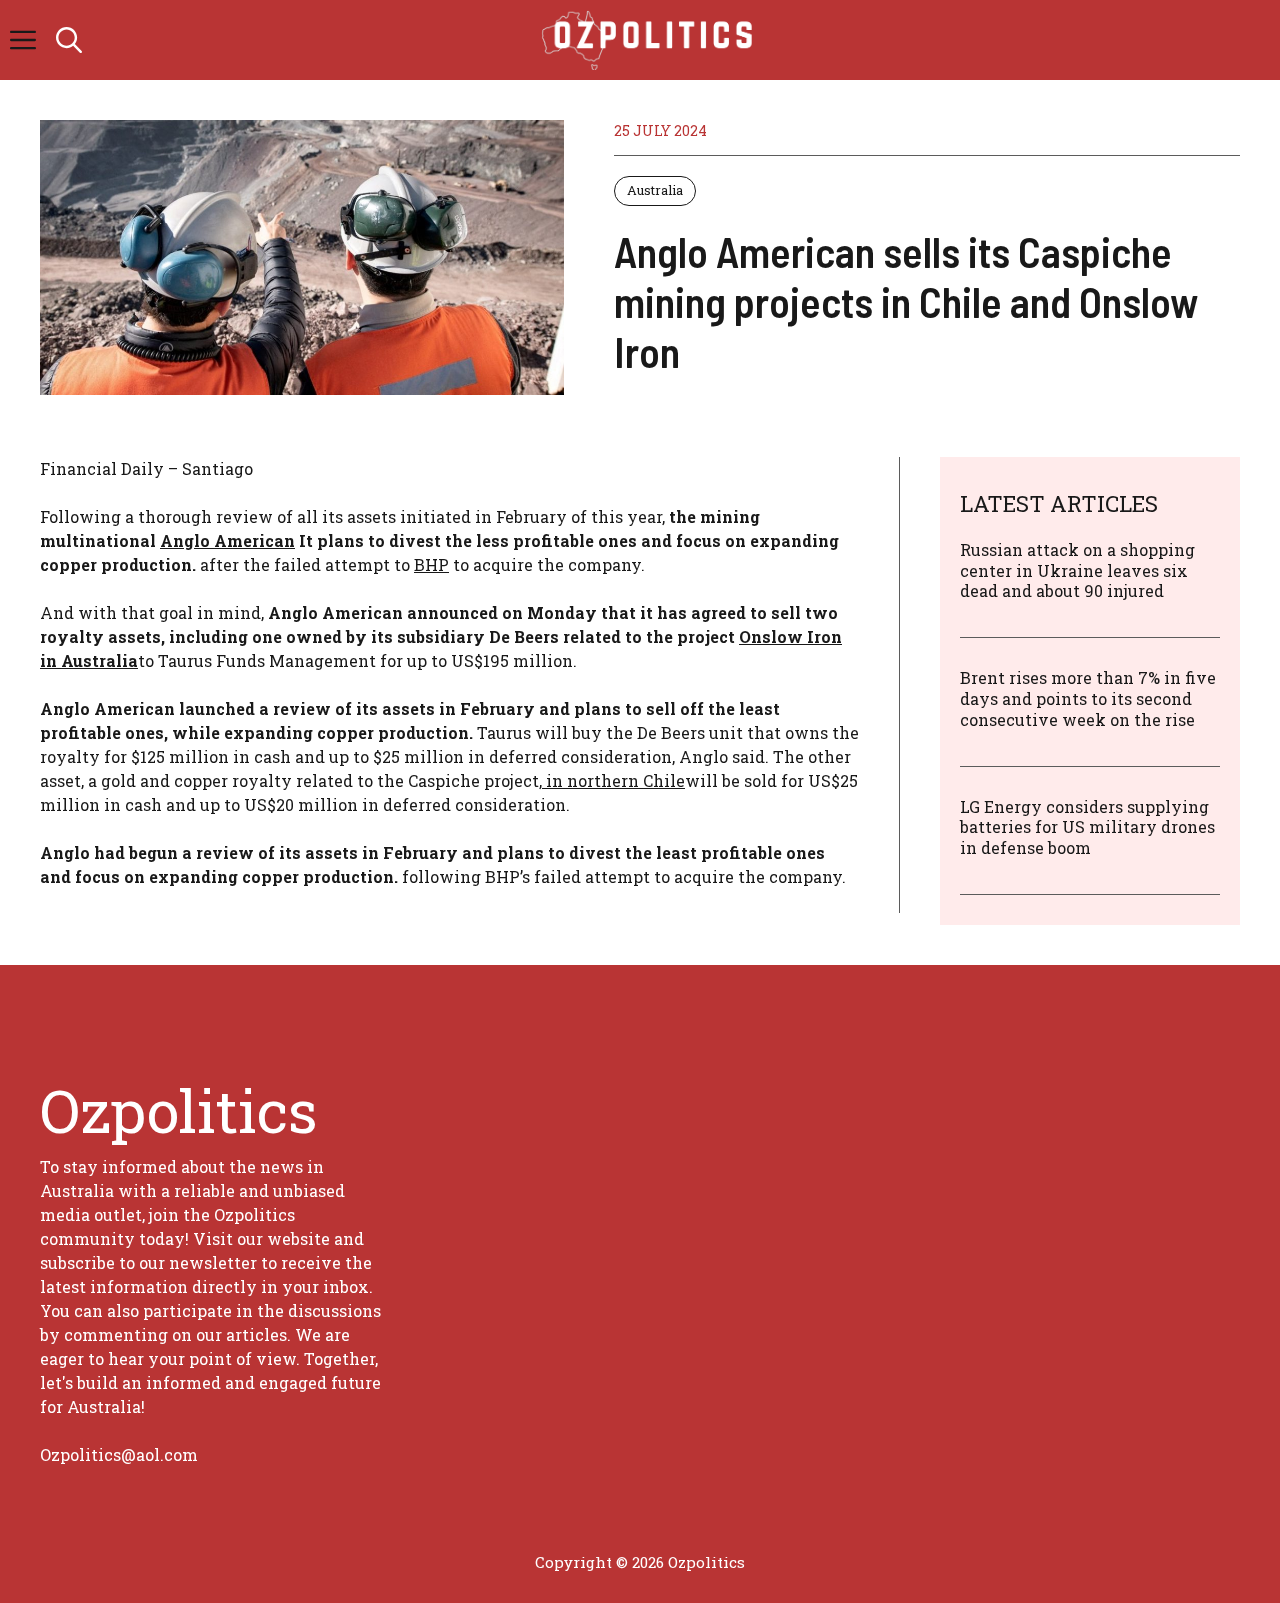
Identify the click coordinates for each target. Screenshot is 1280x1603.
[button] (69, 40)
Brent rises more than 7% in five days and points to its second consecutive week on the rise (1088, 698)
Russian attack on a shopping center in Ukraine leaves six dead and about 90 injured (1077, 570)
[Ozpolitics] (650, 40)
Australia (655, 190)
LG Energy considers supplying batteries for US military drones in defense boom (1087, 827)
